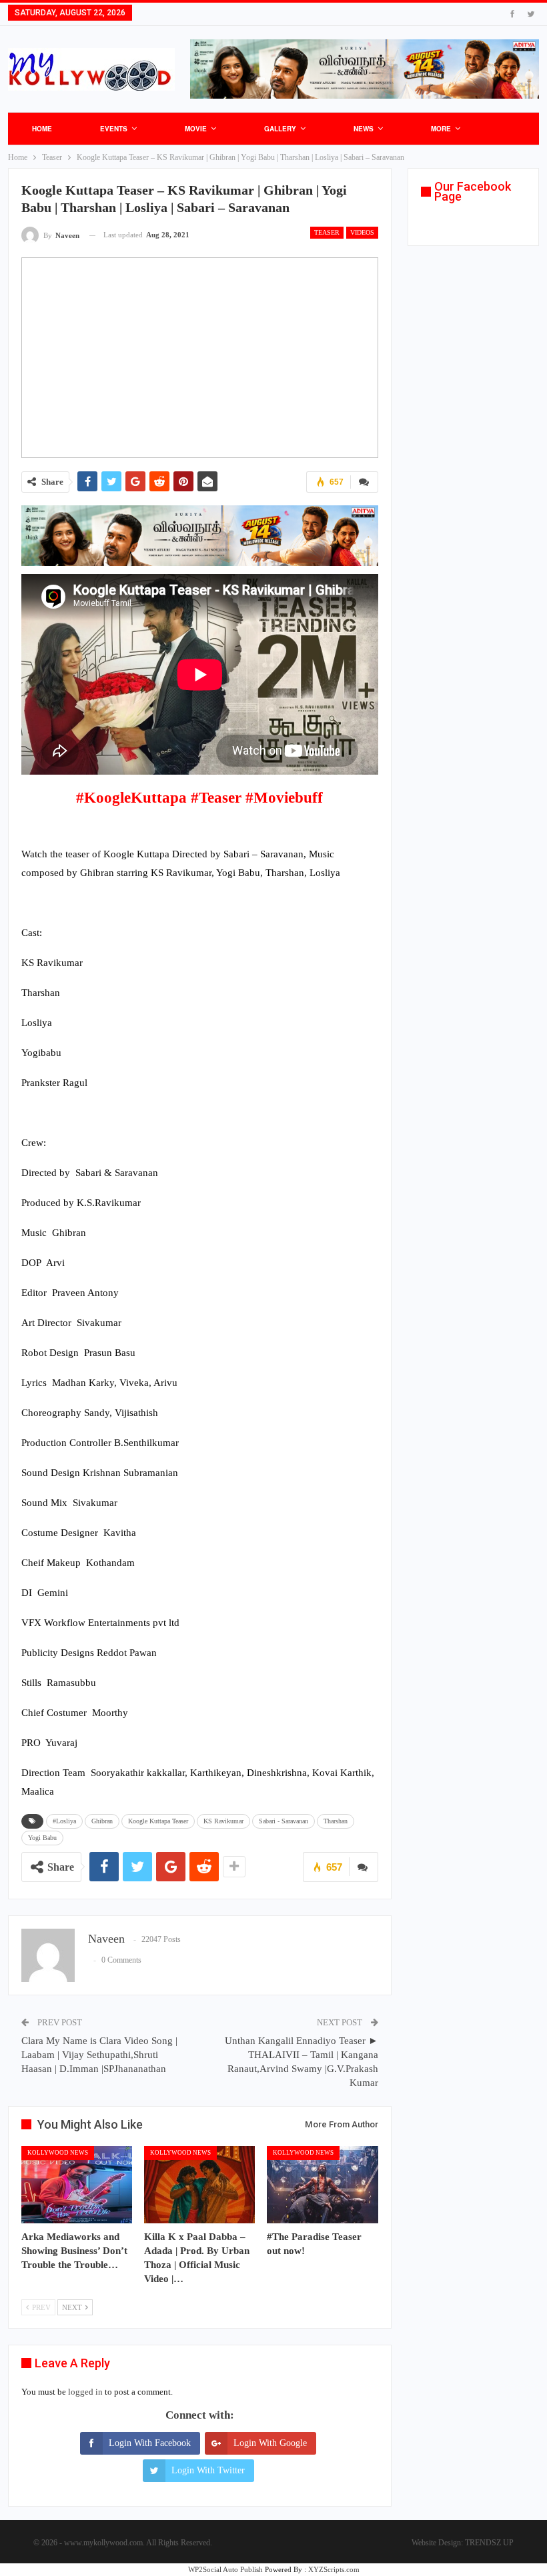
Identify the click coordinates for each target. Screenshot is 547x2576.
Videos (362, 232)
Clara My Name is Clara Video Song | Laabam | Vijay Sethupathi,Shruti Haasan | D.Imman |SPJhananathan (99, 2055)
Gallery (280, 129)
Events (114, 129)
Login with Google (270, 2443)
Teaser (327, 232)
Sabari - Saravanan (284, 1821)
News (364, 129)
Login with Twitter (208, 2470)
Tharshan (336, 1821)
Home (42, 129)
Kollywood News (58, 2153)
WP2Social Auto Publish (225, 2569)
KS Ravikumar (223, 1821)
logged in (85, 2392)
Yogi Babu (42, 1838)
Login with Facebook (150, 2443)
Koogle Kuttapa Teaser (158, 1821)
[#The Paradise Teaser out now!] (322, 2185)
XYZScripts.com (334, 2569)
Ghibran (102, 1821)
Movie (196, 129)
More (441, 129)
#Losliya (64, 1821)
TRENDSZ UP (489, 2543)
